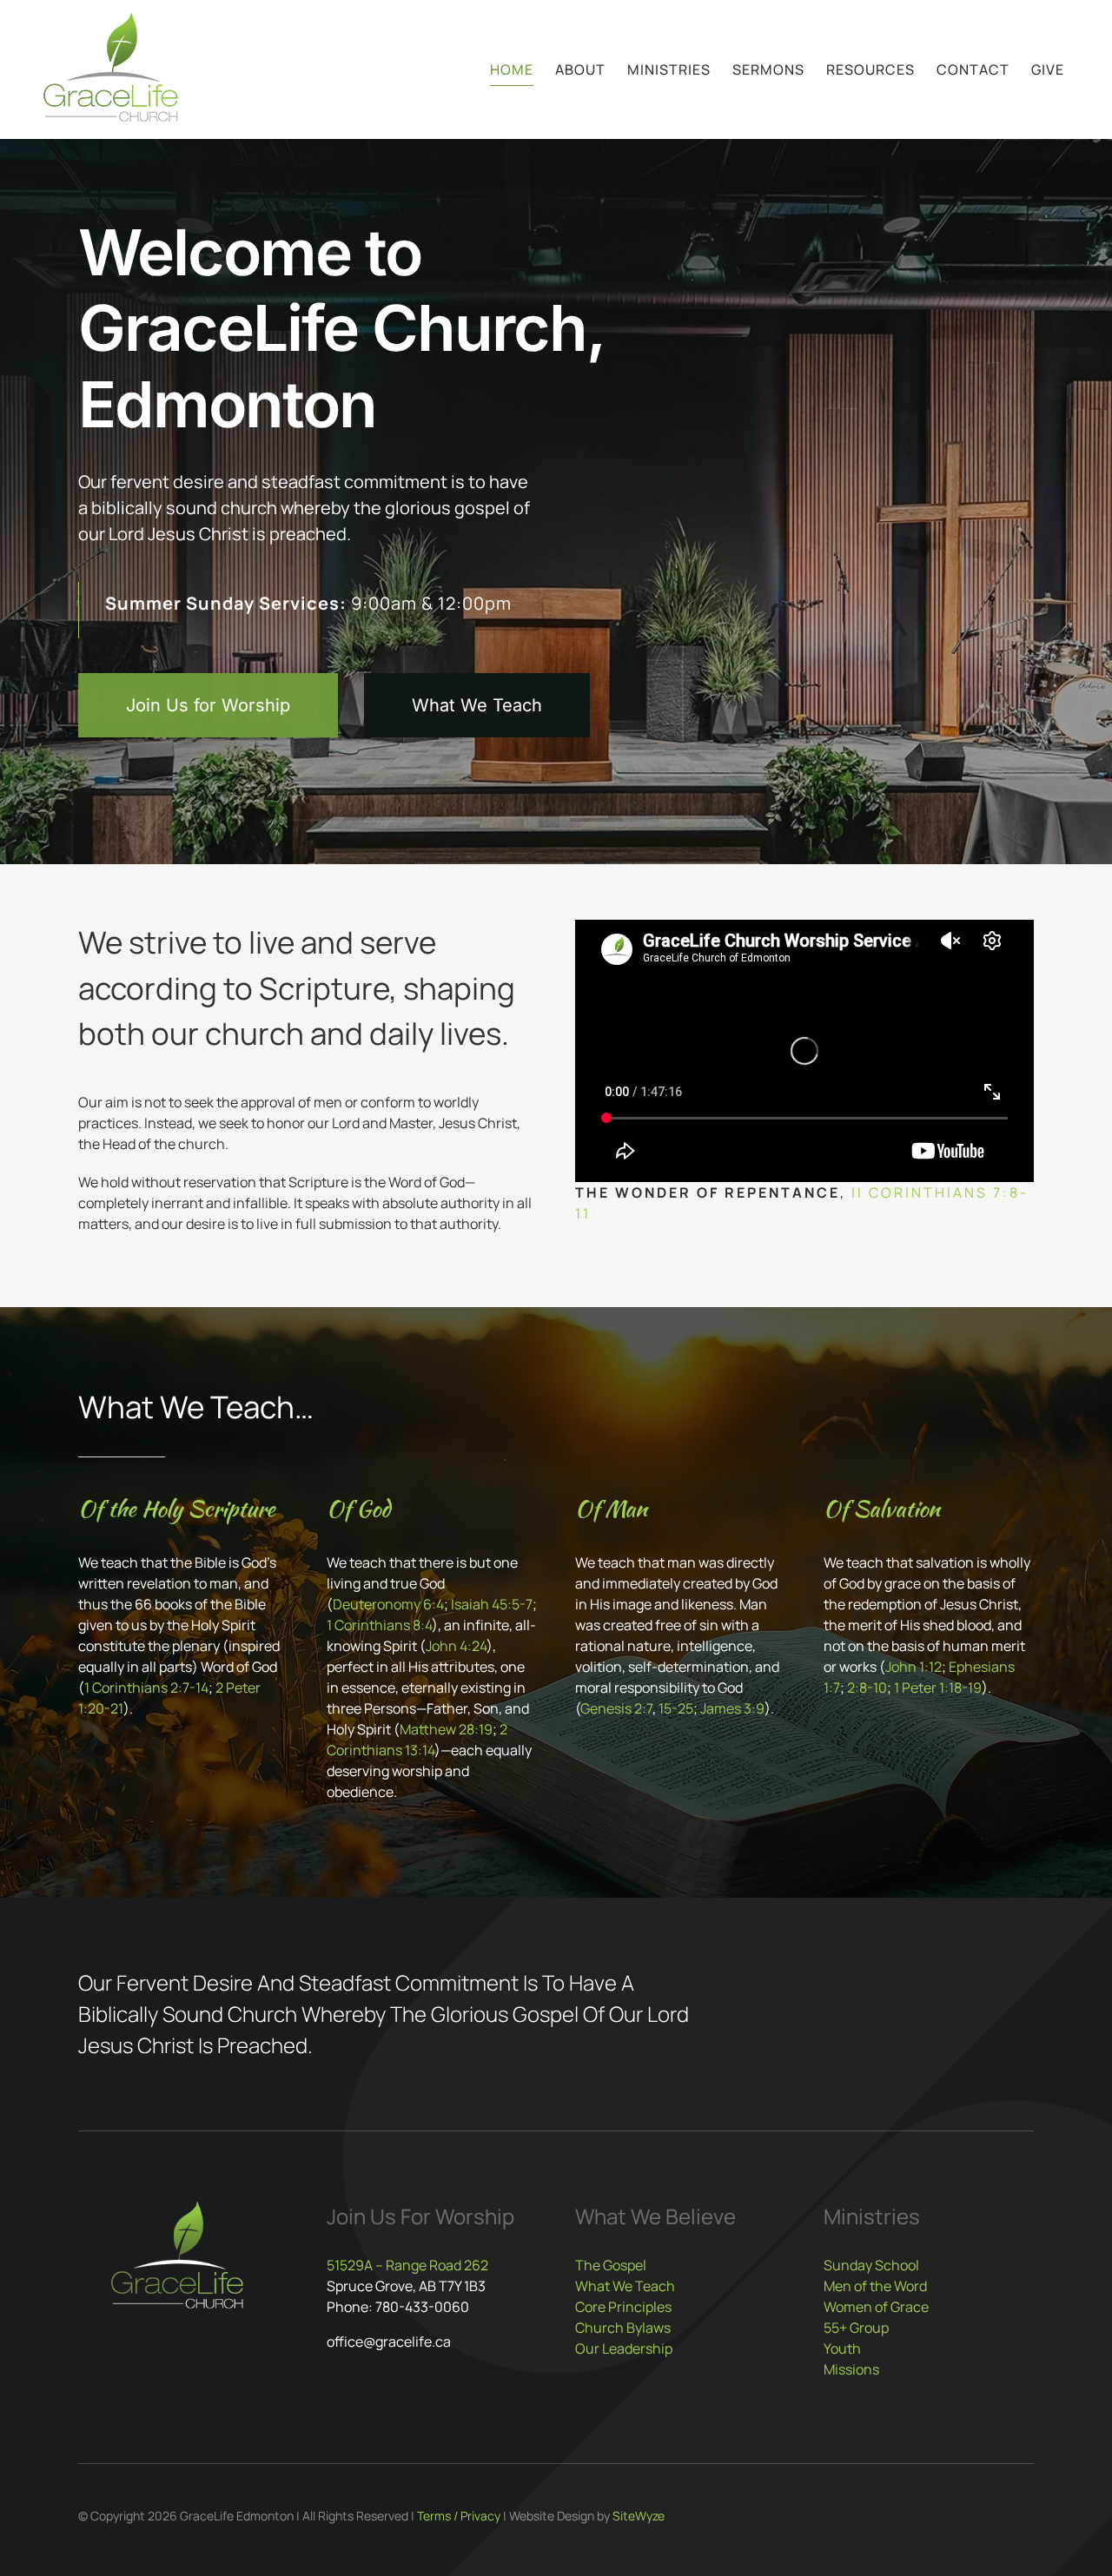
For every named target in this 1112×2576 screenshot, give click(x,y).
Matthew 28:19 (446, 1729)
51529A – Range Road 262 (407, 2265)
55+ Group (856, 2328)
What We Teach (625, 2286)
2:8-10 (867, 1688)
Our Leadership (624, 2348)
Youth (842, 2348)
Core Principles (623, 2307)
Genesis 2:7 (616, 1708)
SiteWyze (639, 2516)
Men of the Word (875, 2286)
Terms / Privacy (459, 2516)
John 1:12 (913, 1667)
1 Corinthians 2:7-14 (146, 1688)
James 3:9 (732, 1708)
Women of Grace (876, 2307)
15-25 (676, 1708)
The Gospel (611, 2265)
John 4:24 (456, 1646)
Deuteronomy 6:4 (388, 1604)
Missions (851, 2369)
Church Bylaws (623, 2328)
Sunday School (871, 2265)
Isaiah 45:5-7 (492, 1604)
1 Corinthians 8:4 (379, 1625)
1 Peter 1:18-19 (938, 1688)
